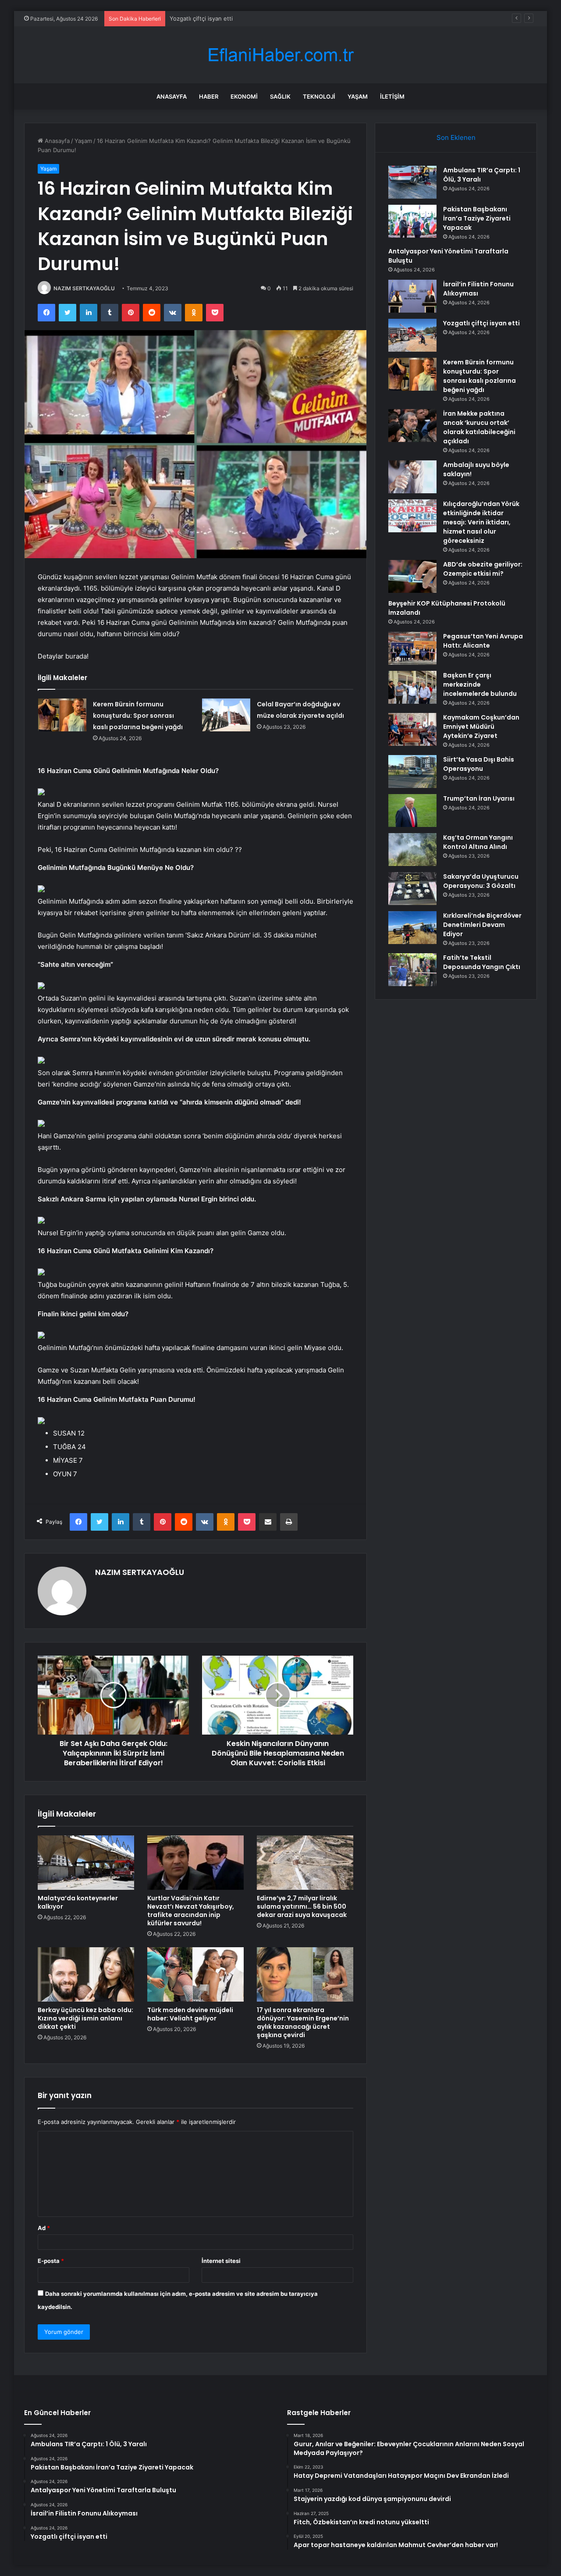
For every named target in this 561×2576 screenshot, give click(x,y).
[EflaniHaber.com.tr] (280, 55)
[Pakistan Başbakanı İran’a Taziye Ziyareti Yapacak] (412, 221)
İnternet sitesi (221, 2261)
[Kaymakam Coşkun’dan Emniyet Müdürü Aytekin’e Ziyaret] (412, 729)
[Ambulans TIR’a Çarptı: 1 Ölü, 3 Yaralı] (412, 182)
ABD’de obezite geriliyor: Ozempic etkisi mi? (483, 569)
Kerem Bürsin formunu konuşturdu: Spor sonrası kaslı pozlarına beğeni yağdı (138, 716)
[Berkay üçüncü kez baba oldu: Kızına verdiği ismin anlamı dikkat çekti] (86, 1974)
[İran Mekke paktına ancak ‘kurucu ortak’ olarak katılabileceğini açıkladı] (412, 426)
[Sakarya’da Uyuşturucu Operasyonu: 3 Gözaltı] (412, 889)
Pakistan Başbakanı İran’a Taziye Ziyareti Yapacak (477, 218)
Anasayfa (172, 96)
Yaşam (358, 96)
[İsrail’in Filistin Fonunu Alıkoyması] (412, 296)
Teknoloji (319, 96)
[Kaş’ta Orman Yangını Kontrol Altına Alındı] (412, 850)
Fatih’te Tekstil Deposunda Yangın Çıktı (482, 962)
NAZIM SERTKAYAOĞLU (84, 288)
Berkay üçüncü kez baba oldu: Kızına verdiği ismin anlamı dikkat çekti (85, 2018)
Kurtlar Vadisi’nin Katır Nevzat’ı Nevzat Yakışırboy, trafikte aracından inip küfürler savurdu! (191, 1911)
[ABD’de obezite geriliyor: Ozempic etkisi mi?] (412, 576)
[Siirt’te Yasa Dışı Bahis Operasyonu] (412, 771)
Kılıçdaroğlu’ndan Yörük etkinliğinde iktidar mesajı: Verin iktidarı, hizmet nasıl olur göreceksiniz (481, 522)
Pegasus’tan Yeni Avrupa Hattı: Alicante (483, 641)
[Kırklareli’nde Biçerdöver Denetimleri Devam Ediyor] (412, 928)
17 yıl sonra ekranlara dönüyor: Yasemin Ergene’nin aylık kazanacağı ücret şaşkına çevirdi (303, 2022)
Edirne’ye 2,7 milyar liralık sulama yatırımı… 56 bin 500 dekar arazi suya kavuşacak (302, 1906)
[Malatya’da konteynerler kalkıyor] (86, 1863)
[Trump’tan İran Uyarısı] (412, 811)
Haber (209, 96)
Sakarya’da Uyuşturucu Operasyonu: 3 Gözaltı (481, 881)
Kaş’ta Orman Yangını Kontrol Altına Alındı (478, 842)
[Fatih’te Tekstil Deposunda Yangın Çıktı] (412, 970)
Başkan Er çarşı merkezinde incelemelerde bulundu (480, 684)
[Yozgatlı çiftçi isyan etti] (412, 335)
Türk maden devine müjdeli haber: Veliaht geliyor (190, 2014)
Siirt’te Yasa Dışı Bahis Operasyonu (479, 764)
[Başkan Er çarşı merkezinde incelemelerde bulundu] (412, 687)
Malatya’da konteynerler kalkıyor (78, 1902)
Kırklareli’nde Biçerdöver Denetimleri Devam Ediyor (482, 925)
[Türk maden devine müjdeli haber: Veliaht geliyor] (195, 1974)
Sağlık (280, 96)
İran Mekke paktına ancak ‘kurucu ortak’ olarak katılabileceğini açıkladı (479, 427)
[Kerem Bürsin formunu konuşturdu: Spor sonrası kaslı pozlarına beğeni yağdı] (62, 715)
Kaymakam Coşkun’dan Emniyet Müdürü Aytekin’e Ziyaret (481, 727)
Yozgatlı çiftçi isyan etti (481, 323)
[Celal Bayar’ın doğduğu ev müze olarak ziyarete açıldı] (226, 715)
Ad (44, 2228)
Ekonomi (244, 96)
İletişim (392, 96)
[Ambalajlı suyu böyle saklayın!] (412, 477)
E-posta (51, 2261)
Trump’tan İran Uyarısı (479, 798)
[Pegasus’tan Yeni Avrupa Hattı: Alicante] (412, 648)
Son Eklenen (456, 137)
